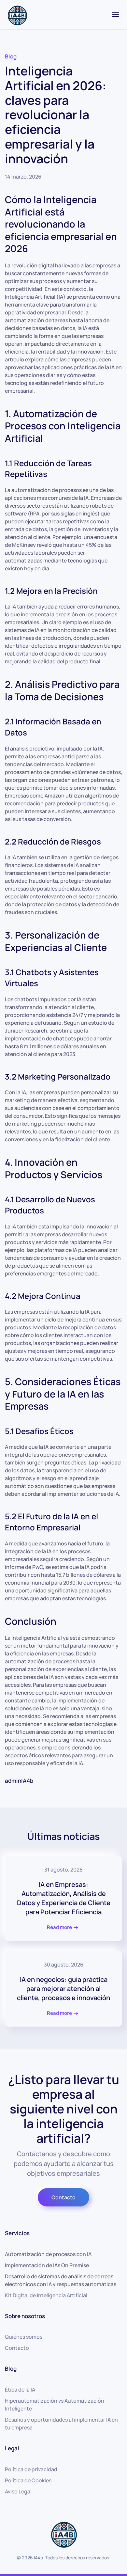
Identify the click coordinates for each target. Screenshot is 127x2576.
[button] (116, 15)
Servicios (17, 2233)
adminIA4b (19, 1781)
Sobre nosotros (25, 2316)
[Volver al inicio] (17, 15)
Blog (11, 56)
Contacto (63, 2197)
